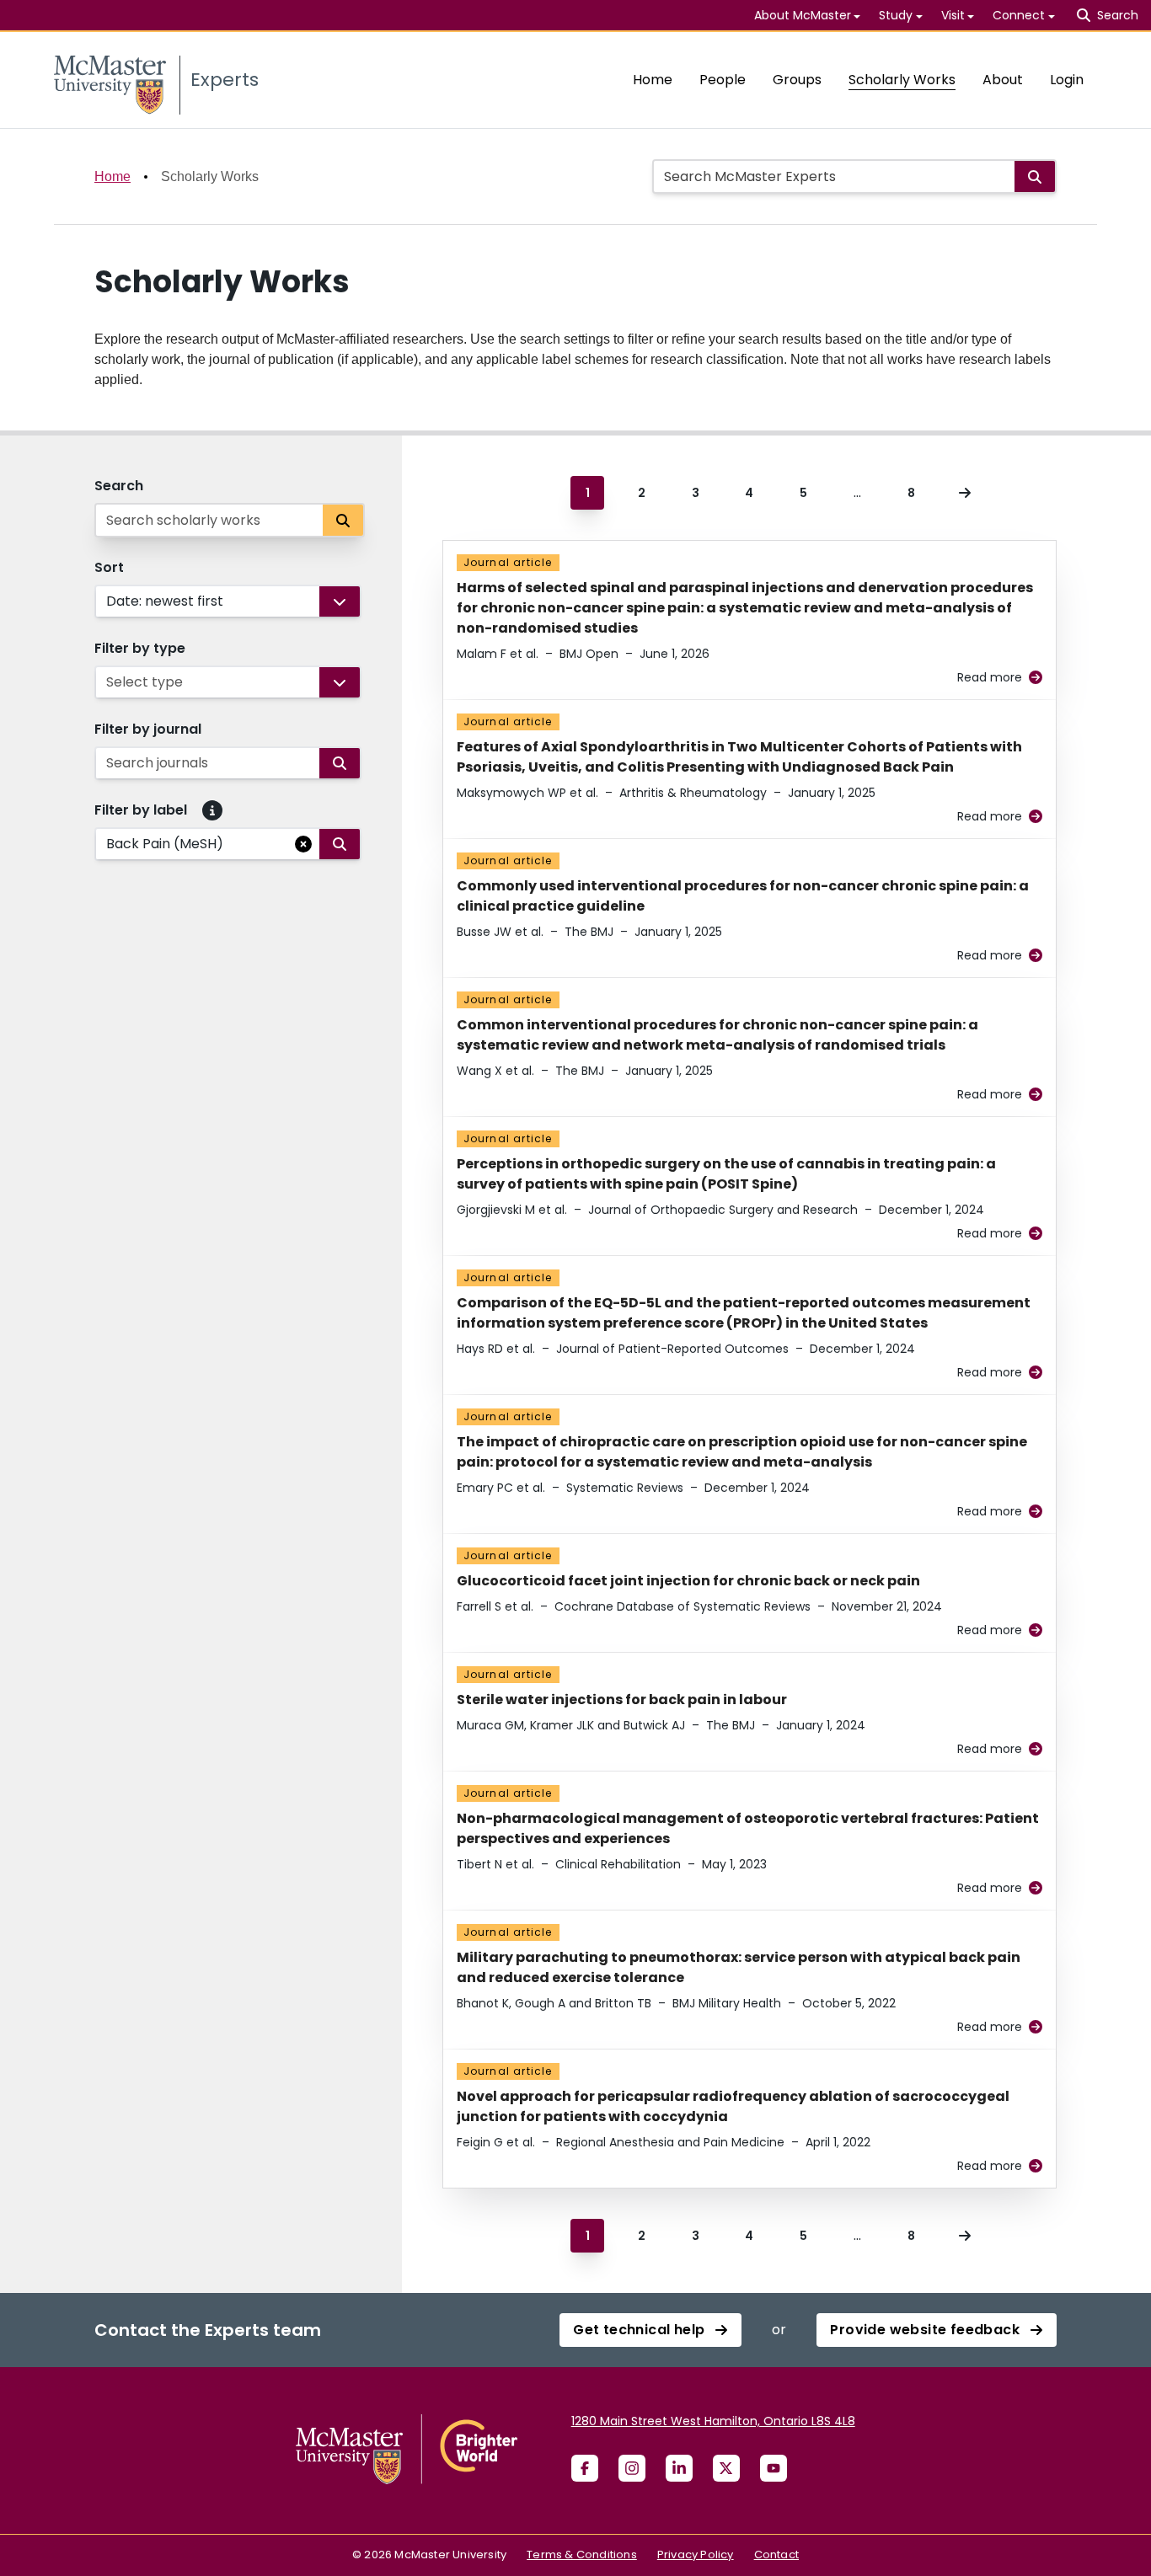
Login (1067, 80)
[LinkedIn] (679, 2468)
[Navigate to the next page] (965, 493)
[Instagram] (632, 2468)
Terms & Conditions (582, 2555)
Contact (776, 2555)
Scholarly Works (902, 80)
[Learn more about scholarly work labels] (212, 810)
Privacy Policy (696, 2555)
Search (119, 486)
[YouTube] (774, 2468)
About (1003, 80)
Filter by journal (148, 729)
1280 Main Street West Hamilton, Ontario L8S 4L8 (713, 2421)
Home (653, 80)
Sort (109, 567)
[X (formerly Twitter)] (726, 2468)
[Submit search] (1035, 176)
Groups (797, 80)
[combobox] (108, 601)
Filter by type (140, 648)
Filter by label (141, 810)
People (723, 80)
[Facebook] (585, 2468)
